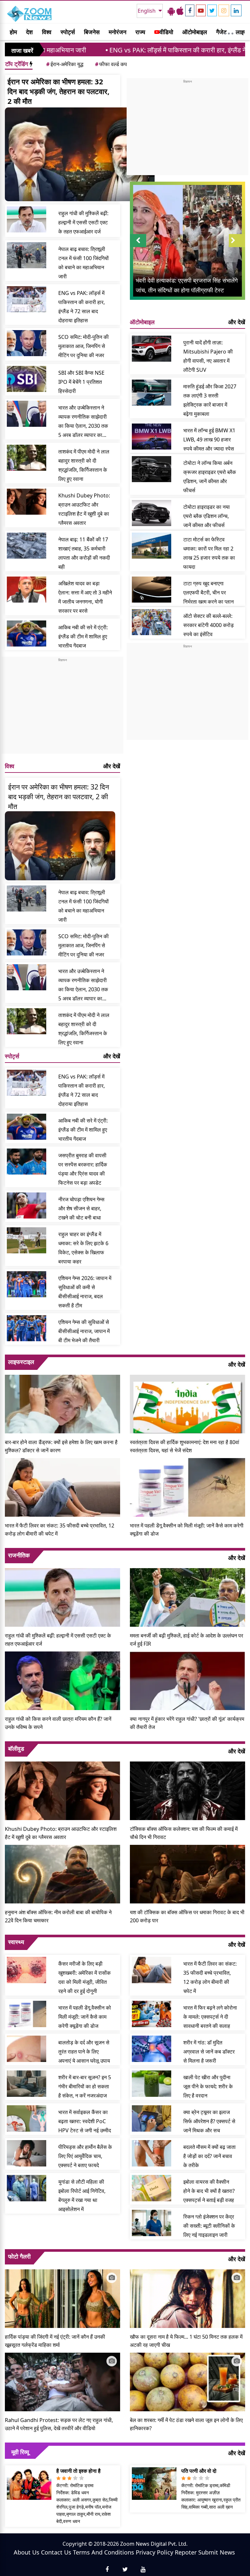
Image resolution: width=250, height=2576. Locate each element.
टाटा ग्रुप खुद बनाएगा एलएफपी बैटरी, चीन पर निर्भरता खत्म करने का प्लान (208, 592)
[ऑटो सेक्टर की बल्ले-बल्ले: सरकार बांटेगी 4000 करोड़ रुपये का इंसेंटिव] (152, 622)
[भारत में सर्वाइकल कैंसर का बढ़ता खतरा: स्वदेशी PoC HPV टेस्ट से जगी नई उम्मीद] (27, 2118)
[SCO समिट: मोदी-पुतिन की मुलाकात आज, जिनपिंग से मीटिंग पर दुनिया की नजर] (27, 343)
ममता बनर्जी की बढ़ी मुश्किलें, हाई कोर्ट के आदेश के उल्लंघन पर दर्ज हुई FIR (187, 1640)
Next (237, 247)
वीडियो (166, 32)
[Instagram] (224, 10)
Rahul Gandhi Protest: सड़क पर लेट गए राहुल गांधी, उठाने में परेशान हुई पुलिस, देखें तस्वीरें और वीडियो (59, 2424)
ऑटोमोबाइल (195, 32)
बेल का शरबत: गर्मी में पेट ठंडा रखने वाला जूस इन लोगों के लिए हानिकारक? (186, 2424)
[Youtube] (201, 10)
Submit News (217, 2552)
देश (29, 32)
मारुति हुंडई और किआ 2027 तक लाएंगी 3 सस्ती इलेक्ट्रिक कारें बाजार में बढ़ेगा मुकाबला (210, 400)
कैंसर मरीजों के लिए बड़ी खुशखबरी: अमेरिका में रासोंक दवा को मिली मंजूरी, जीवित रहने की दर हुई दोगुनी (84, 1977)
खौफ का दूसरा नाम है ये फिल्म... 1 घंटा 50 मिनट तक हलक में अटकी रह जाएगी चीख (186, 2341)
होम (13, 32)
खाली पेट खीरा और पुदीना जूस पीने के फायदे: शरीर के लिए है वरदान (208, 2086)
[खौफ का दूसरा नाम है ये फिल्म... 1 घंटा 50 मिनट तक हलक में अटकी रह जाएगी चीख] (187, 2298)
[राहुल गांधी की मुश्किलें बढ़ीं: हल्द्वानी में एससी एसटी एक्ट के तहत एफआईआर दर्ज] (27, 219)
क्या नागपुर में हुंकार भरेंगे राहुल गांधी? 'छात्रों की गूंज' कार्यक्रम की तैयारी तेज (187, 1723)
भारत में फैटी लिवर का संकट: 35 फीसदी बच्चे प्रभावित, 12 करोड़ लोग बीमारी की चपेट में (60, 1530)
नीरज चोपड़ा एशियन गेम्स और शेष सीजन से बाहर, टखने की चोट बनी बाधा (81, 1208)
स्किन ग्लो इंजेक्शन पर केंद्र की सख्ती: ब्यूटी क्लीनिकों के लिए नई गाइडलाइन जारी (209, 2226)
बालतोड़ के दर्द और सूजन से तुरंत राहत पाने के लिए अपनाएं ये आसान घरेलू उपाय (84, 2052)
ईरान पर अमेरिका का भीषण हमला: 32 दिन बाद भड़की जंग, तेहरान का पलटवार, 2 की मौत (58, 91)
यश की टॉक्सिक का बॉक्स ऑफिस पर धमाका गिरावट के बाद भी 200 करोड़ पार (187, 1916)
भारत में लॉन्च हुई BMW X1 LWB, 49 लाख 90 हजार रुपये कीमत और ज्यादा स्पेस (209, 439)
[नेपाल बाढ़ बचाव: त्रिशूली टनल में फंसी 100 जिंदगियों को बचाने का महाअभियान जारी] (27, 255)
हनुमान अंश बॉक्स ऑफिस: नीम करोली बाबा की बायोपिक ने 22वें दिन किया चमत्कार (58, 1916)
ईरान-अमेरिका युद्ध (65, 64)
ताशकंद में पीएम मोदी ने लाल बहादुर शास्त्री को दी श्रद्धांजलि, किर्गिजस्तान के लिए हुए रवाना (84, 465)
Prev (138, 247)
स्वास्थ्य (16, 1942)
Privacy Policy (154, 2552)
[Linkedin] (236, 10)
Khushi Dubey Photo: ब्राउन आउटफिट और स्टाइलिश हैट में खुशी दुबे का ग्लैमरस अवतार (84, 509)
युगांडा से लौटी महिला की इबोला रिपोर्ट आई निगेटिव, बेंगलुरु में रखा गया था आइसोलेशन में (82, 2195)
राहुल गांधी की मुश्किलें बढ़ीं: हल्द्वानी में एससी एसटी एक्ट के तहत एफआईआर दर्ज (83, 222)
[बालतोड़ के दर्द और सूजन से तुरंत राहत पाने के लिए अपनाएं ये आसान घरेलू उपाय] (27, 2049)
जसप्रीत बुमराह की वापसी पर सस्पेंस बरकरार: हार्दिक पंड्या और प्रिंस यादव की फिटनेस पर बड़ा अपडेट (83, 1169)
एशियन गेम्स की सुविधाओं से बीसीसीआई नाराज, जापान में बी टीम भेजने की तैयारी (84, 1331)
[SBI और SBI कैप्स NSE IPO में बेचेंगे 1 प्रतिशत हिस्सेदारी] (27, 379)
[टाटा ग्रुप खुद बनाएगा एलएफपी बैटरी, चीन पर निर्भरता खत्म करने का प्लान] (152, 590)
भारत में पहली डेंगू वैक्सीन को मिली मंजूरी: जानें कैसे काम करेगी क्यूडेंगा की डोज (187, 1530)
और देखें (112, 766)
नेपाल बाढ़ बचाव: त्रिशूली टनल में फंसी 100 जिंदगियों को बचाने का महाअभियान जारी (83, 263)
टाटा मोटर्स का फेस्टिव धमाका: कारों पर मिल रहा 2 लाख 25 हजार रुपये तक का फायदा (209, 553)
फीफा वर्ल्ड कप (111, 64)
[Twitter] (212, 10)
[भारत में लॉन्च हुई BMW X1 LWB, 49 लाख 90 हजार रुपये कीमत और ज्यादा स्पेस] (152, 437)
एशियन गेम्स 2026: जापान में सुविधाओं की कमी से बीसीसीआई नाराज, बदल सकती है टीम (85, 1292)
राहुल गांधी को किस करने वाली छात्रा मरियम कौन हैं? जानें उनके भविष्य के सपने (58, 1723)
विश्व (47, 32)
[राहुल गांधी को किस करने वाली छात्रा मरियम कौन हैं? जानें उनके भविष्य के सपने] (62, 1680)
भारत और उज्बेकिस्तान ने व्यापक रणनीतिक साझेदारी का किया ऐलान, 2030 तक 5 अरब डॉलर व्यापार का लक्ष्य (83, 422)
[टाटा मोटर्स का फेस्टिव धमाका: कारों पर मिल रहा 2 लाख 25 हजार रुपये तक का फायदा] (152, 546)
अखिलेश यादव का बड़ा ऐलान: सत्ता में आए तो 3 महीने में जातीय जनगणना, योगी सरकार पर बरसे (85, 597)
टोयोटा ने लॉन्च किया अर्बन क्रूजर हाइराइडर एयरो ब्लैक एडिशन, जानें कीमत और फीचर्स (210, 477)
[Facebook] (190, 10)
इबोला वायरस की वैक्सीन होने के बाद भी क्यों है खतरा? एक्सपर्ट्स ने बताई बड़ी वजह (209, 2191)
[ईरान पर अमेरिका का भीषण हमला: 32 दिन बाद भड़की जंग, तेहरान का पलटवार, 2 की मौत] (80, 154)
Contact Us (56, 2552)
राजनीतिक (19, 1555)
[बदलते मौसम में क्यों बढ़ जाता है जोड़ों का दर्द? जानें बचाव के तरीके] (152, 2153)
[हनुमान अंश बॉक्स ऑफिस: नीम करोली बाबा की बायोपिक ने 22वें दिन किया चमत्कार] (62, 1873)
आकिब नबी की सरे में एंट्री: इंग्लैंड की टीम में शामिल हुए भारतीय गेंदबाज (83, 636)
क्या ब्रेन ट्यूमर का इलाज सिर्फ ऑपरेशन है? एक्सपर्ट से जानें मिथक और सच (209, 2121)
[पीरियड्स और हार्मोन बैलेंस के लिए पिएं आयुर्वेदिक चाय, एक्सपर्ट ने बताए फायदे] (27, 2153)
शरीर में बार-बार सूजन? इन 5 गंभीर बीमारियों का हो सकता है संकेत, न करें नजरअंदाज (85, 2086)
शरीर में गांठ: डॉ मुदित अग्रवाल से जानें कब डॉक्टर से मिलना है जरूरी (209, 2052)
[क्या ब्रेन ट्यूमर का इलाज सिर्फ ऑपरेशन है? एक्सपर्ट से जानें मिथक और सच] (152, 2118)
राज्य (140, 32)
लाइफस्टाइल (21, 1362)
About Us (27, 2552)
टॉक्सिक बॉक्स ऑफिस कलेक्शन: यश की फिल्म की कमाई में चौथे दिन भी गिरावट (184, 1833)
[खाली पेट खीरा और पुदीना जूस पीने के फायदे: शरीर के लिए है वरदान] (152, 2083)
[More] (229, 32)
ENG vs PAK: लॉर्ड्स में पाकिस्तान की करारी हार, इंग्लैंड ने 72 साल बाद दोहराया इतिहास (141, 50)
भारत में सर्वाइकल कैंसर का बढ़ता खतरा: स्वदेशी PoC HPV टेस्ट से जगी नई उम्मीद (85, 2121)
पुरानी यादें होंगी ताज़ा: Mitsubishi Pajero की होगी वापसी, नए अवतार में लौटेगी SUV (208, 356)
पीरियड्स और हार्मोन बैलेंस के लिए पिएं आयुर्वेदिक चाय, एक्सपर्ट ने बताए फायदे (85, 2156)
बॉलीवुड (16, 1748)
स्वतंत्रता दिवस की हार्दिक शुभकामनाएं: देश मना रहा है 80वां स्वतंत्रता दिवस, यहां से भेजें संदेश (185, 1446)
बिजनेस (92, 32)
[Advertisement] (62, 708)
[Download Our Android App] (171, 11)
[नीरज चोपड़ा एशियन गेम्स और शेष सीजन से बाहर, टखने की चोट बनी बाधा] (27, 1205)
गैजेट (221, 32)
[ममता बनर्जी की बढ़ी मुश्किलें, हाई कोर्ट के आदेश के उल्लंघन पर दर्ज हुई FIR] (187, 1597)
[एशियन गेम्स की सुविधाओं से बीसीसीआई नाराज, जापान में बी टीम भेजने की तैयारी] (27, 1328)
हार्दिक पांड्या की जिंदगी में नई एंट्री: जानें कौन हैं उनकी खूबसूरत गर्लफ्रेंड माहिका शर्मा (55, 2341)
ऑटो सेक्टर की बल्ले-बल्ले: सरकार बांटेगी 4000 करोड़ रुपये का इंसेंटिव (208, 625)
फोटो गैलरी (19, 2256)
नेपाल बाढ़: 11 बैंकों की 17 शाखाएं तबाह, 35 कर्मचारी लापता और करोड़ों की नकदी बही (84, 553)
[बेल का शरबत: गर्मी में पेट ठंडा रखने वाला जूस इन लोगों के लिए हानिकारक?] (187, 2381)
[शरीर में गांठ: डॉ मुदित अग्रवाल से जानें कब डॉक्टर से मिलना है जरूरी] (152, 2049)
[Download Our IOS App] (180, 11)
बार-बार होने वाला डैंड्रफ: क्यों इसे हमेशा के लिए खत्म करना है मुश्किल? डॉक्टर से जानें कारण (61, 1446)
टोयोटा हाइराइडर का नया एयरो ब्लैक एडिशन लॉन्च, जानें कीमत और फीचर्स (207, 516)
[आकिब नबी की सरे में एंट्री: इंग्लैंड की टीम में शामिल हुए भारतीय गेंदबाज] (27, 634)
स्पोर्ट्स (68, 32)
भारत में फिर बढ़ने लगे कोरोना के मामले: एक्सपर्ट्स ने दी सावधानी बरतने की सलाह (210, 2017)
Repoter (186, 2552)
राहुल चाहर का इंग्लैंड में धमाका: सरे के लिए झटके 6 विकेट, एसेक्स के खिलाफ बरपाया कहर (83, 1248)
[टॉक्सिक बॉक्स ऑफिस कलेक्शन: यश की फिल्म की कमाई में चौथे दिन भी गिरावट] (187, 1790)
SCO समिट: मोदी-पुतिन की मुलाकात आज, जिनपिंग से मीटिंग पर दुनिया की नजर (83, 346)
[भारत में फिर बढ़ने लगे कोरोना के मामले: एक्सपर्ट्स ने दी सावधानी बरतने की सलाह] (152, 2014)
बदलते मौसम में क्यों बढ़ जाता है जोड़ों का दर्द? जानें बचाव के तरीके (209, 2156)
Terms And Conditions (104, 2552)
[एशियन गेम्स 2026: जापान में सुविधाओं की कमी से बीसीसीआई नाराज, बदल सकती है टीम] (27, 1284)
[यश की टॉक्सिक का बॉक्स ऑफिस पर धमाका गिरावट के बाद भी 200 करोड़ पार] (187, 1873)
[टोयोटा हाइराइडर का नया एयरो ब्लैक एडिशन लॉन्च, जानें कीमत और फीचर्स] (152, 513)
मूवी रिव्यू (20, 2452)
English (147, 11)
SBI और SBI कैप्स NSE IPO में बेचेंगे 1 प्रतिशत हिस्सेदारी (81, 382)
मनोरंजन (118, 32)
